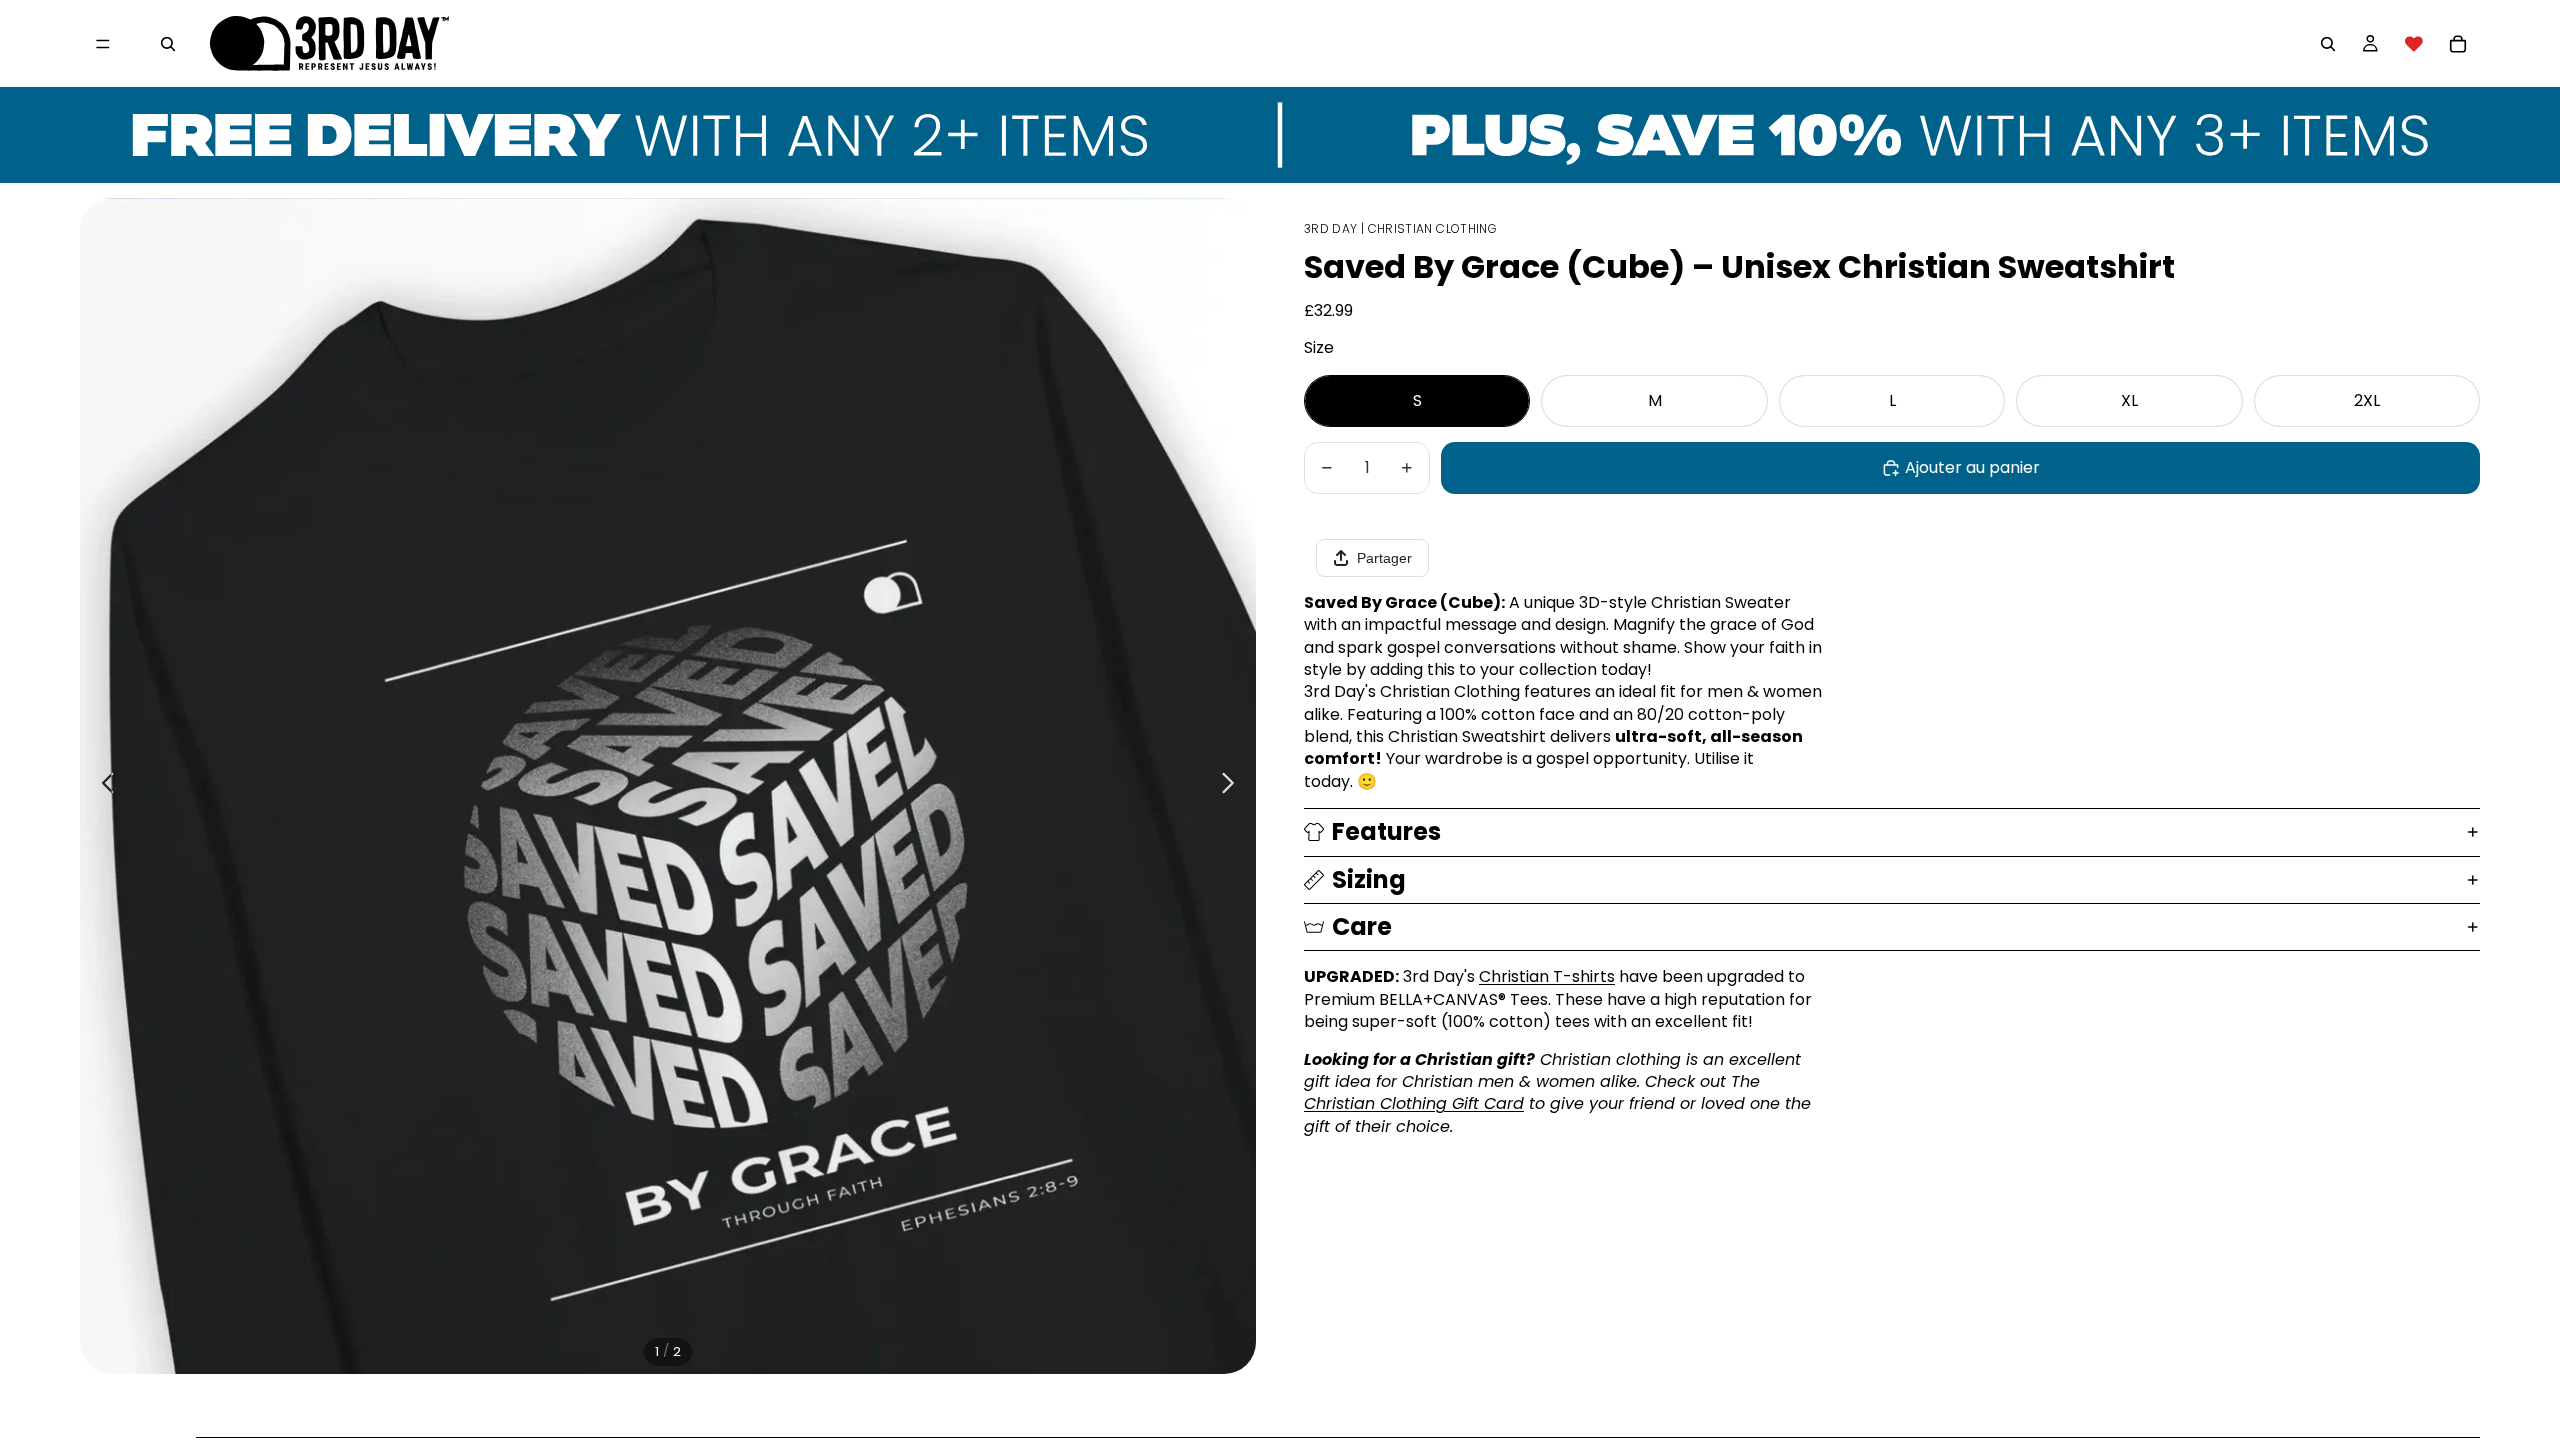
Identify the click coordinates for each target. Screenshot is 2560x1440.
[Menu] (103, 44)
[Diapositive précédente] (102, 786)
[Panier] (2458, 44)
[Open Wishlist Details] (2414, 44)
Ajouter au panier (1972, 467)
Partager (1384, 558)
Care (1362, 926)
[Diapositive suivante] (1233, 786)
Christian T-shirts (1547, 976)
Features (1386, 831)
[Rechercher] (168, 44)
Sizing (1369, 879)
